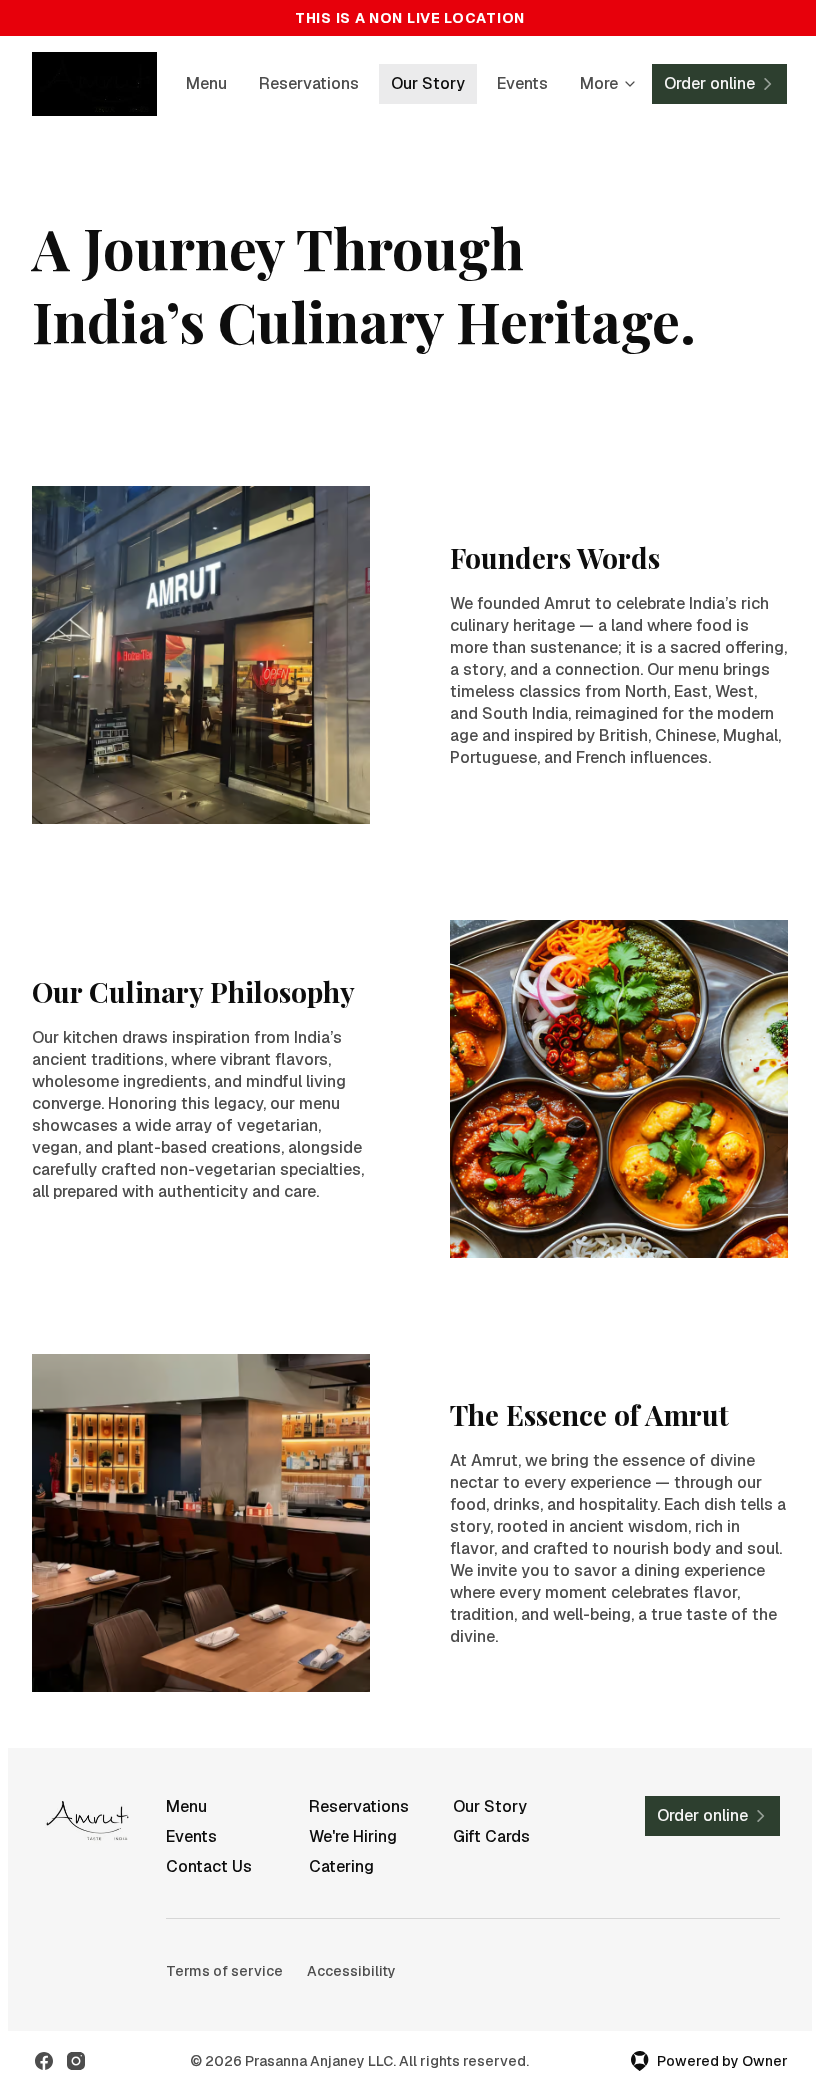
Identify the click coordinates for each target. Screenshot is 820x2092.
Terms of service (224, 1971)
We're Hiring (353, 1836)
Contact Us (209, 1866)
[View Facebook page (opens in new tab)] (44, 2061)
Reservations (309, 83)
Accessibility (351, 1971)
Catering (341, 1866)
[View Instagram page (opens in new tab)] (76, 2061)
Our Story (428, 83)
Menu (206, 83)
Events (522, 83)
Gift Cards (491, 1836)
